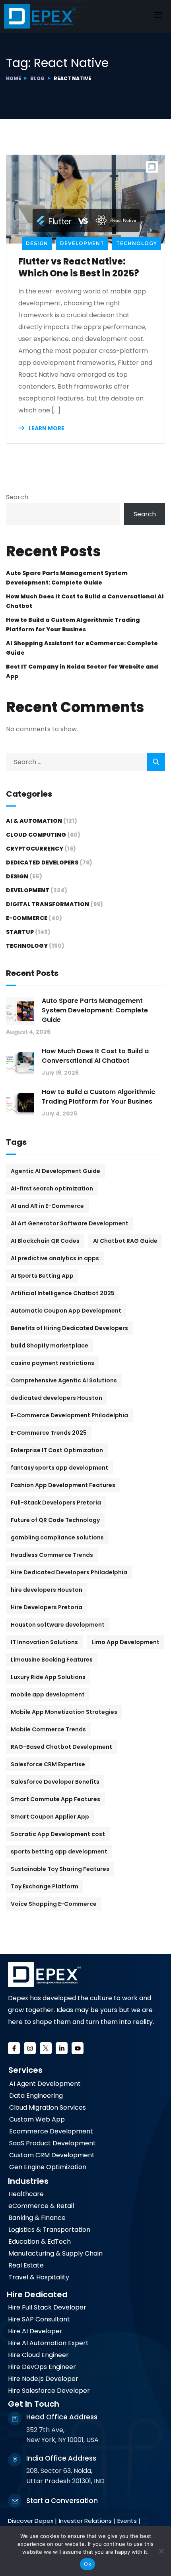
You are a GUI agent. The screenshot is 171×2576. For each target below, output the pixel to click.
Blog (37, 78)
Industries (28, 2181)
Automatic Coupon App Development (66, 1311)
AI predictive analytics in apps (55, 1258)
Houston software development (58, 1625)
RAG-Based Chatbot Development (61, 1747)
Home (14, 78)
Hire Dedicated (37, 2294)
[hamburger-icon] (158, 16)
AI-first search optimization (52, 1188)
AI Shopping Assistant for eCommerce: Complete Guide (82, 648)
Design (37, 243)
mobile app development (48, 1694)
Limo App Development (125, 1642)
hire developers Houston (47, 1590)
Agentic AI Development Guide (55, 1171)
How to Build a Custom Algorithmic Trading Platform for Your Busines (73, 625)
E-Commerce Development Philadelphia (69, 1415)
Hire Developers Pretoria (47, 1607)
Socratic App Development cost (58, 1834)
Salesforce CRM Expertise (48, 1764)
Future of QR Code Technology (55, 1520)
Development (82, 243)
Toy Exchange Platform (45, 1886)
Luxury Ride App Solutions (48, 1677)
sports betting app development (59, 1851)
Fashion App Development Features (63, 1485)
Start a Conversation (62, 2501)
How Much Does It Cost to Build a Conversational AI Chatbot (85, 601)
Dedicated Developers (42, 862)
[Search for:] (85, 762)
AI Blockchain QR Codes (45, 1241)
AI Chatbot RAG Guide (125, 1241)
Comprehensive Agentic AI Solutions (64, 1380)
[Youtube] (78, 2048)
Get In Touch (34, 2404)
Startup (20, 932)
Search (17, 497)
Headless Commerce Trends (52, 1555)
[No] (161, 2551)
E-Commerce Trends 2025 (49, 1433)
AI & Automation (34, 821)
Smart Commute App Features (55, 1799)
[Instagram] (30, 2048)
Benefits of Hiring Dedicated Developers (69, 1328)
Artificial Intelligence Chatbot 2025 (63, 1293)
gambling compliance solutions (57, 1537)
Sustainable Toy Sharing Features (60, 1869)
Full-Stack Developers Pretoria (56, 1503)
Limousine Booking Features (52, 1660)
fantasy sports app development (59, 1468)
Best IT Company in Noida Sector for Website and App (82, 671)
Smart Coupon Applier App (50, 1817)
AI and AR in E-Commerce (47, 1206)
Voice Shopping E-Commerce (54, 1904)
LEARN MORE (46, 428)
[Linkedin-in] (62, 2048)
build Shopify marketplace (50, 1345)
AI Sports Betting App (42, 1276)
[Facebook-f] (14, 2048)
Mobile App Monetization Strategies (64, 1712)
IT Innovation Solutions (44, 1642)
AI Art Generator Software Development (70, 1223)
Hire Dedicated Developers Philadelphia (69, 1572)
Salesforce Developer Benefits (55, 1782)
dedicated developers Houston (56, 1398)
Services (25, 2070)
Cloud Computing (36, 835)
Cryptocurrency (35, 849)
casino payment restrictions (52, 1363)
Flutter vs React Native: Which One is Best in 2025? (79, 268)
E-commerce (27, 918)
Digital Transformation (48, 904)
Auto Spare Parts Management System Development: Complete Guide (67, 578)
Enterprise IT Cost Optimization (57, 1450)
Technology (137, 243)
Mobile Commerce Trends (48, 1729)
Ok (87, 2564)
